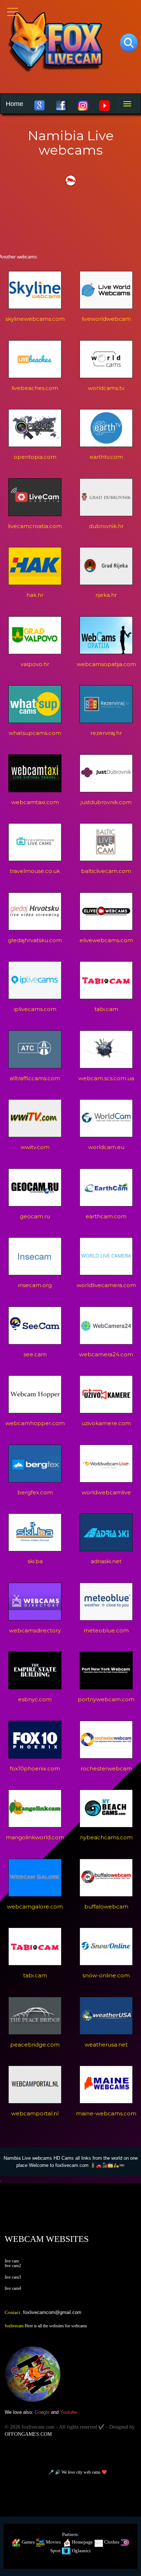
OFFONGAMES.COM (28, 2434)
